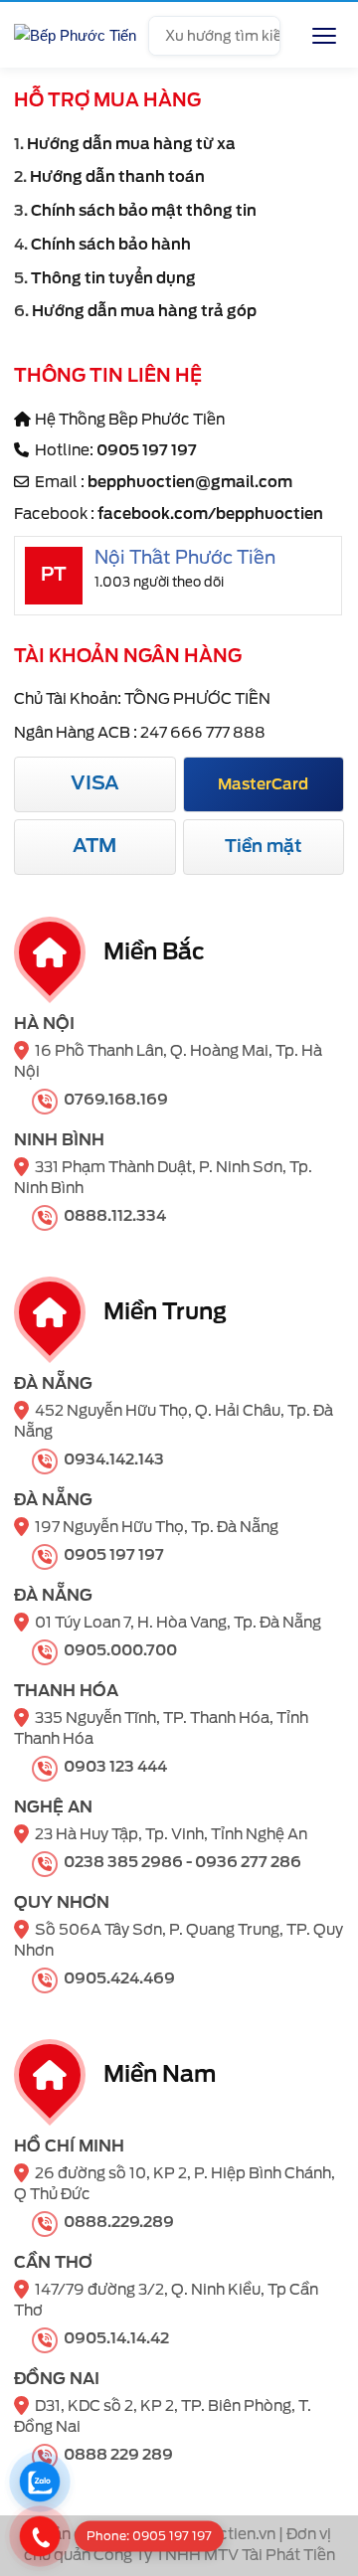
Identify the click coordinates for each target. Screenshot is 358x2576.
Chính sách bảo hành (111, 245)
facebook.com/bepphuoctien (210, 514)
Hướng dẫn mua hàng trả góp (144, 311)
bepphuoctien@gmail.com (190, 482)
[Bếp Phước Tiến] (75, 36)
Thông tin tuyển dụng (113, 278)
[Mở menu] (324, 36)
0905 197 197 (147, 450)
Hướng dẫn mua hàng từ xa (131, 144)
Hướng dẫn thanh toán (117, 177)
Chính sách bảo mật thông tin (144, 211)
